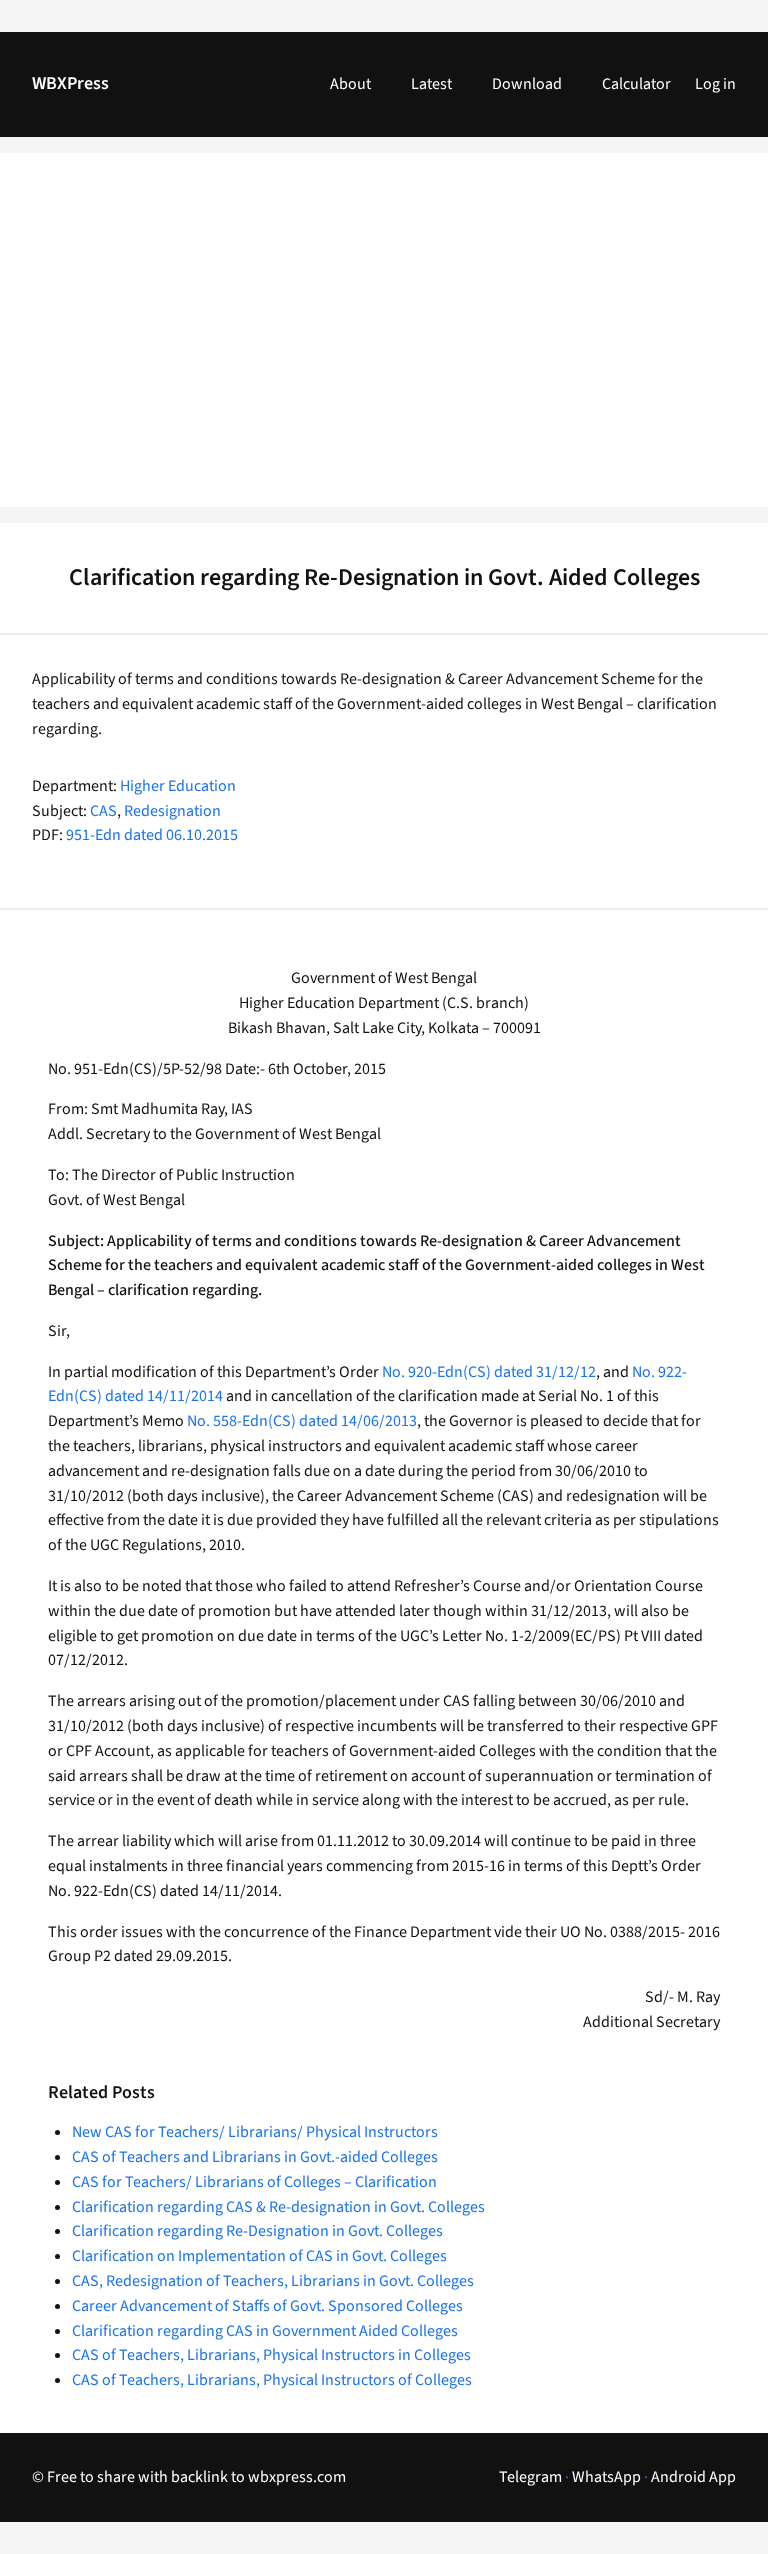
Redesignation (172, 811)
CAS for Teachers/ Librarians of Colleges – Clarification (254, 2182)
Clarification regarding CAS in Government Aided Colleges (265, 2331)
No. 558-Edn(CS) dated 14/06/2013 (302, 1421)
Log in (715, 84)
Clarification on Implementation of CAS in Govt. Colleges (259, 2256)
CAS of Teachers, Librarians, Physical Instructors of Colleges (272, 2380)
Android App (693, 2477)
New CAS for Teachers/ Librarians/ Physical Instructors (255, 2132)
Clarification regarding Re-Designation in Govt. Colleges (257, 2231)
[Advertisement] (384, 342)
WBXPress (70, 83)
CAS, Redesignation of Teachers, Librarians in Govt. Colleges (273, 2281)
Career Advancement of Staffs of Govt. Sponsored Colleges (267, 2306)
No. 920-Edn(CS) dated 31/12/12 (489, 1372)
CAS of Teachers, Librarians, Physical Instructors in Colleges (271, 2355)
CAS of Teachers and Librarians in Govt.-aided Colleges (255, 2157)
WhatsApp (606, 2477)
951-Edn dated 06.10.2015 (152, 835)
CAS (103, 811)
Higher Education (178, 786)
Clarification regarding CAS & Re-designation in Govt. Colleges (278, 2207)
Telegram (530, 2477)
